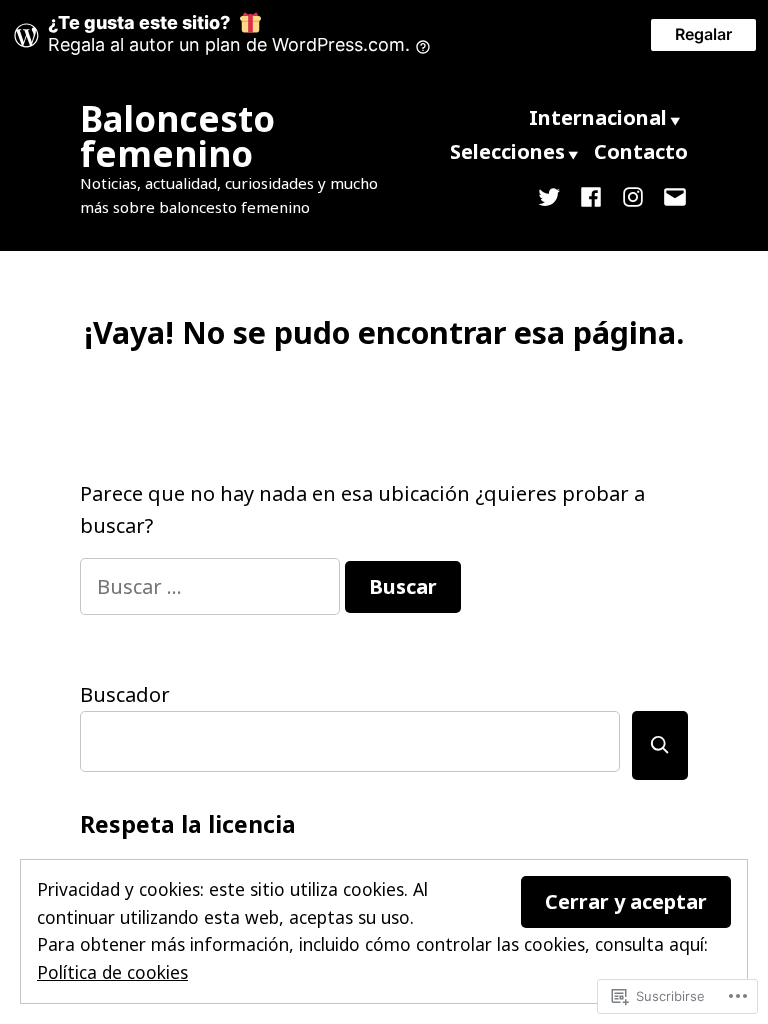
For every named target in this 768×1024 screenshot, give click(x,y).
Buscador (125, 694)
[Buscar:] (212, 586)
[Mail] (671, 195)
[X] (553, 195)
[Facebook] (591, 195)
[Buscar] (660, 745)
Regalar (703, 34)
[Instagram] (633, 195)
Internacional (598, 117)
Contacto (641, 151)
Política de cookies (112, 972)
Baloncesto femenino (177, 136)
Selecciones (507, 151)
